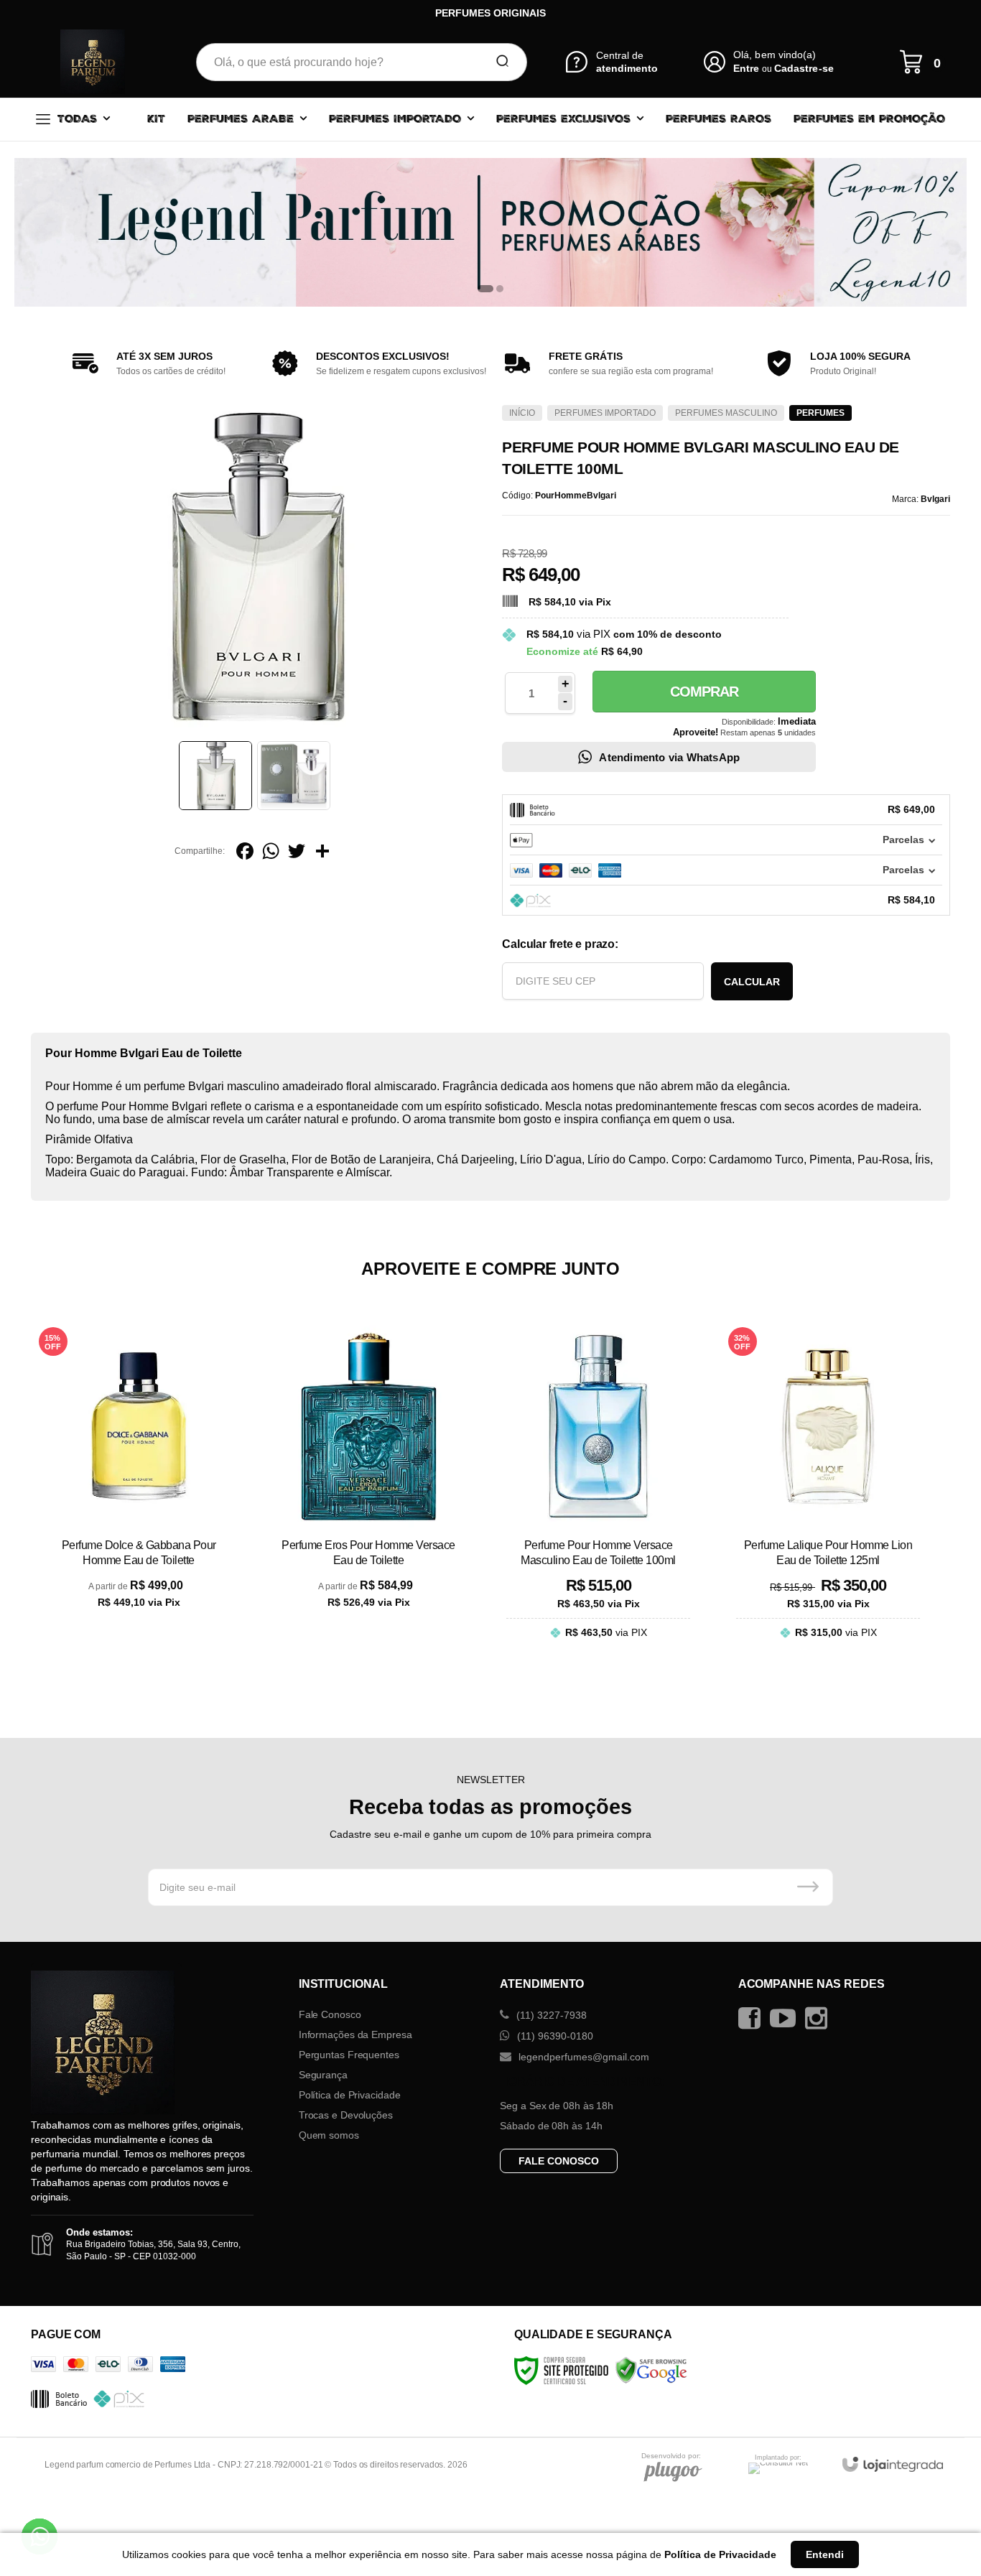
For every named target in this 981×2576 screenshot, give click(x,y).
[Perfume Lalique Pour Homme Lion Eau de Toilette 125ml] (828, 1493)
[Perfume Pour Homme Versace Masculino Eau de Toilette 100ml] (598, 1493)
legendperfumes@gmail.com (582, 2057)
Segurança (323, 2075)
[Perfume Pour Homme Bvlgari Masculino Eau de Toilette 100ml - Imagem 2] (294, 776)
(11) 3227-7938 (550, 2015)
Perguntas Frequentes (349, 2055)
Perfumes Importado (605, 413)
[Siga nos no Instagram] (820, 2018)
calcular (752, 982)
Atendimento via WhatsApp (669, 757)
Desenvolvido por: (671, 2456)
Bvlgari (935, 499)
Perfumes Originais (490, 13)
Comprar (704, 692)
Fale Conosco (330, 2014)
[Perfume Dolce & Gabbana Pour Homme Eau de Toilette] (139, 1493)
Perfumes (820, 413)
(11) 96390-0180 (554, 2036)
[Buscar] (498, 62)
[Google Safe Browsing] (651, 2370)
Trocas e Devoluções (346, 2115)
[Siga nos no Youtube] (786, 2018)
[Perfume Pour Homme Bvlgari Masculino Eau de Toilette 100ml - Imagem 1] (215, 776)
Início (522, 413)
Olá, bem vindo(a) (775, 55)
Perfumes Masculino (726, 413)
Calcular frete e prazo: (560, 944)
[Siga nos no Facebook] (753, 2018)
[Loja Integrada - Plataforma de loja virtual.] (893, 2464)
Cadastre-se (804, 68)
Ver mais (139, 1647)
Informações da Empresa (355, 2035)
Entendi (825, 2554)
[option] (490, 232)
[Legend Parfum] (93, 62)
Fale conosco (559, 2161)
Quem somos (329, 2135)
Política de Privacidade (350, 2095)
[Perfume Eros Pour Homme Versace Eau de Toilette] (368, 1493)
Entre (746, 68)
